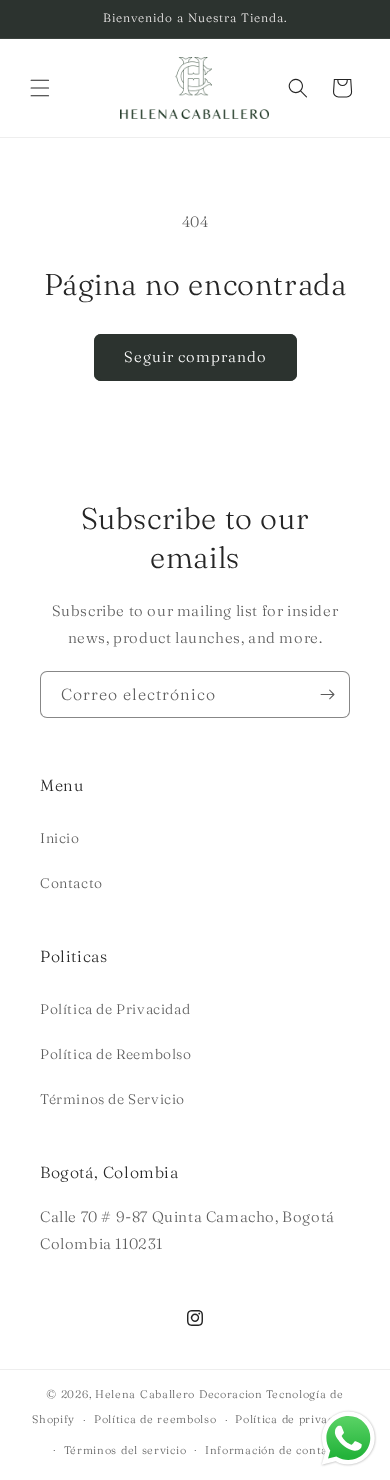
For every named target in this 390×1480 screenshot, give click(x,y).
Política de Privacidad (115, 1009)
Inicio (60, 838)
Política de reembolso (155, 1419)
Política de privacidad (296, 1419)
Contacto (71, 883)
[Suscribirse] (327, 694)
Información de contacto (275, 1450)
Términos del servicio (125, 1450)
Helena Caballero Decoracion (179, 1394)
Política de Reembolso (116, 1054)
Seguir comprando (195, 356)
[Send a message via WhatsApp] (348, 1438)
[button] (40, 88)
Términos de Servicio (112, 1099)
